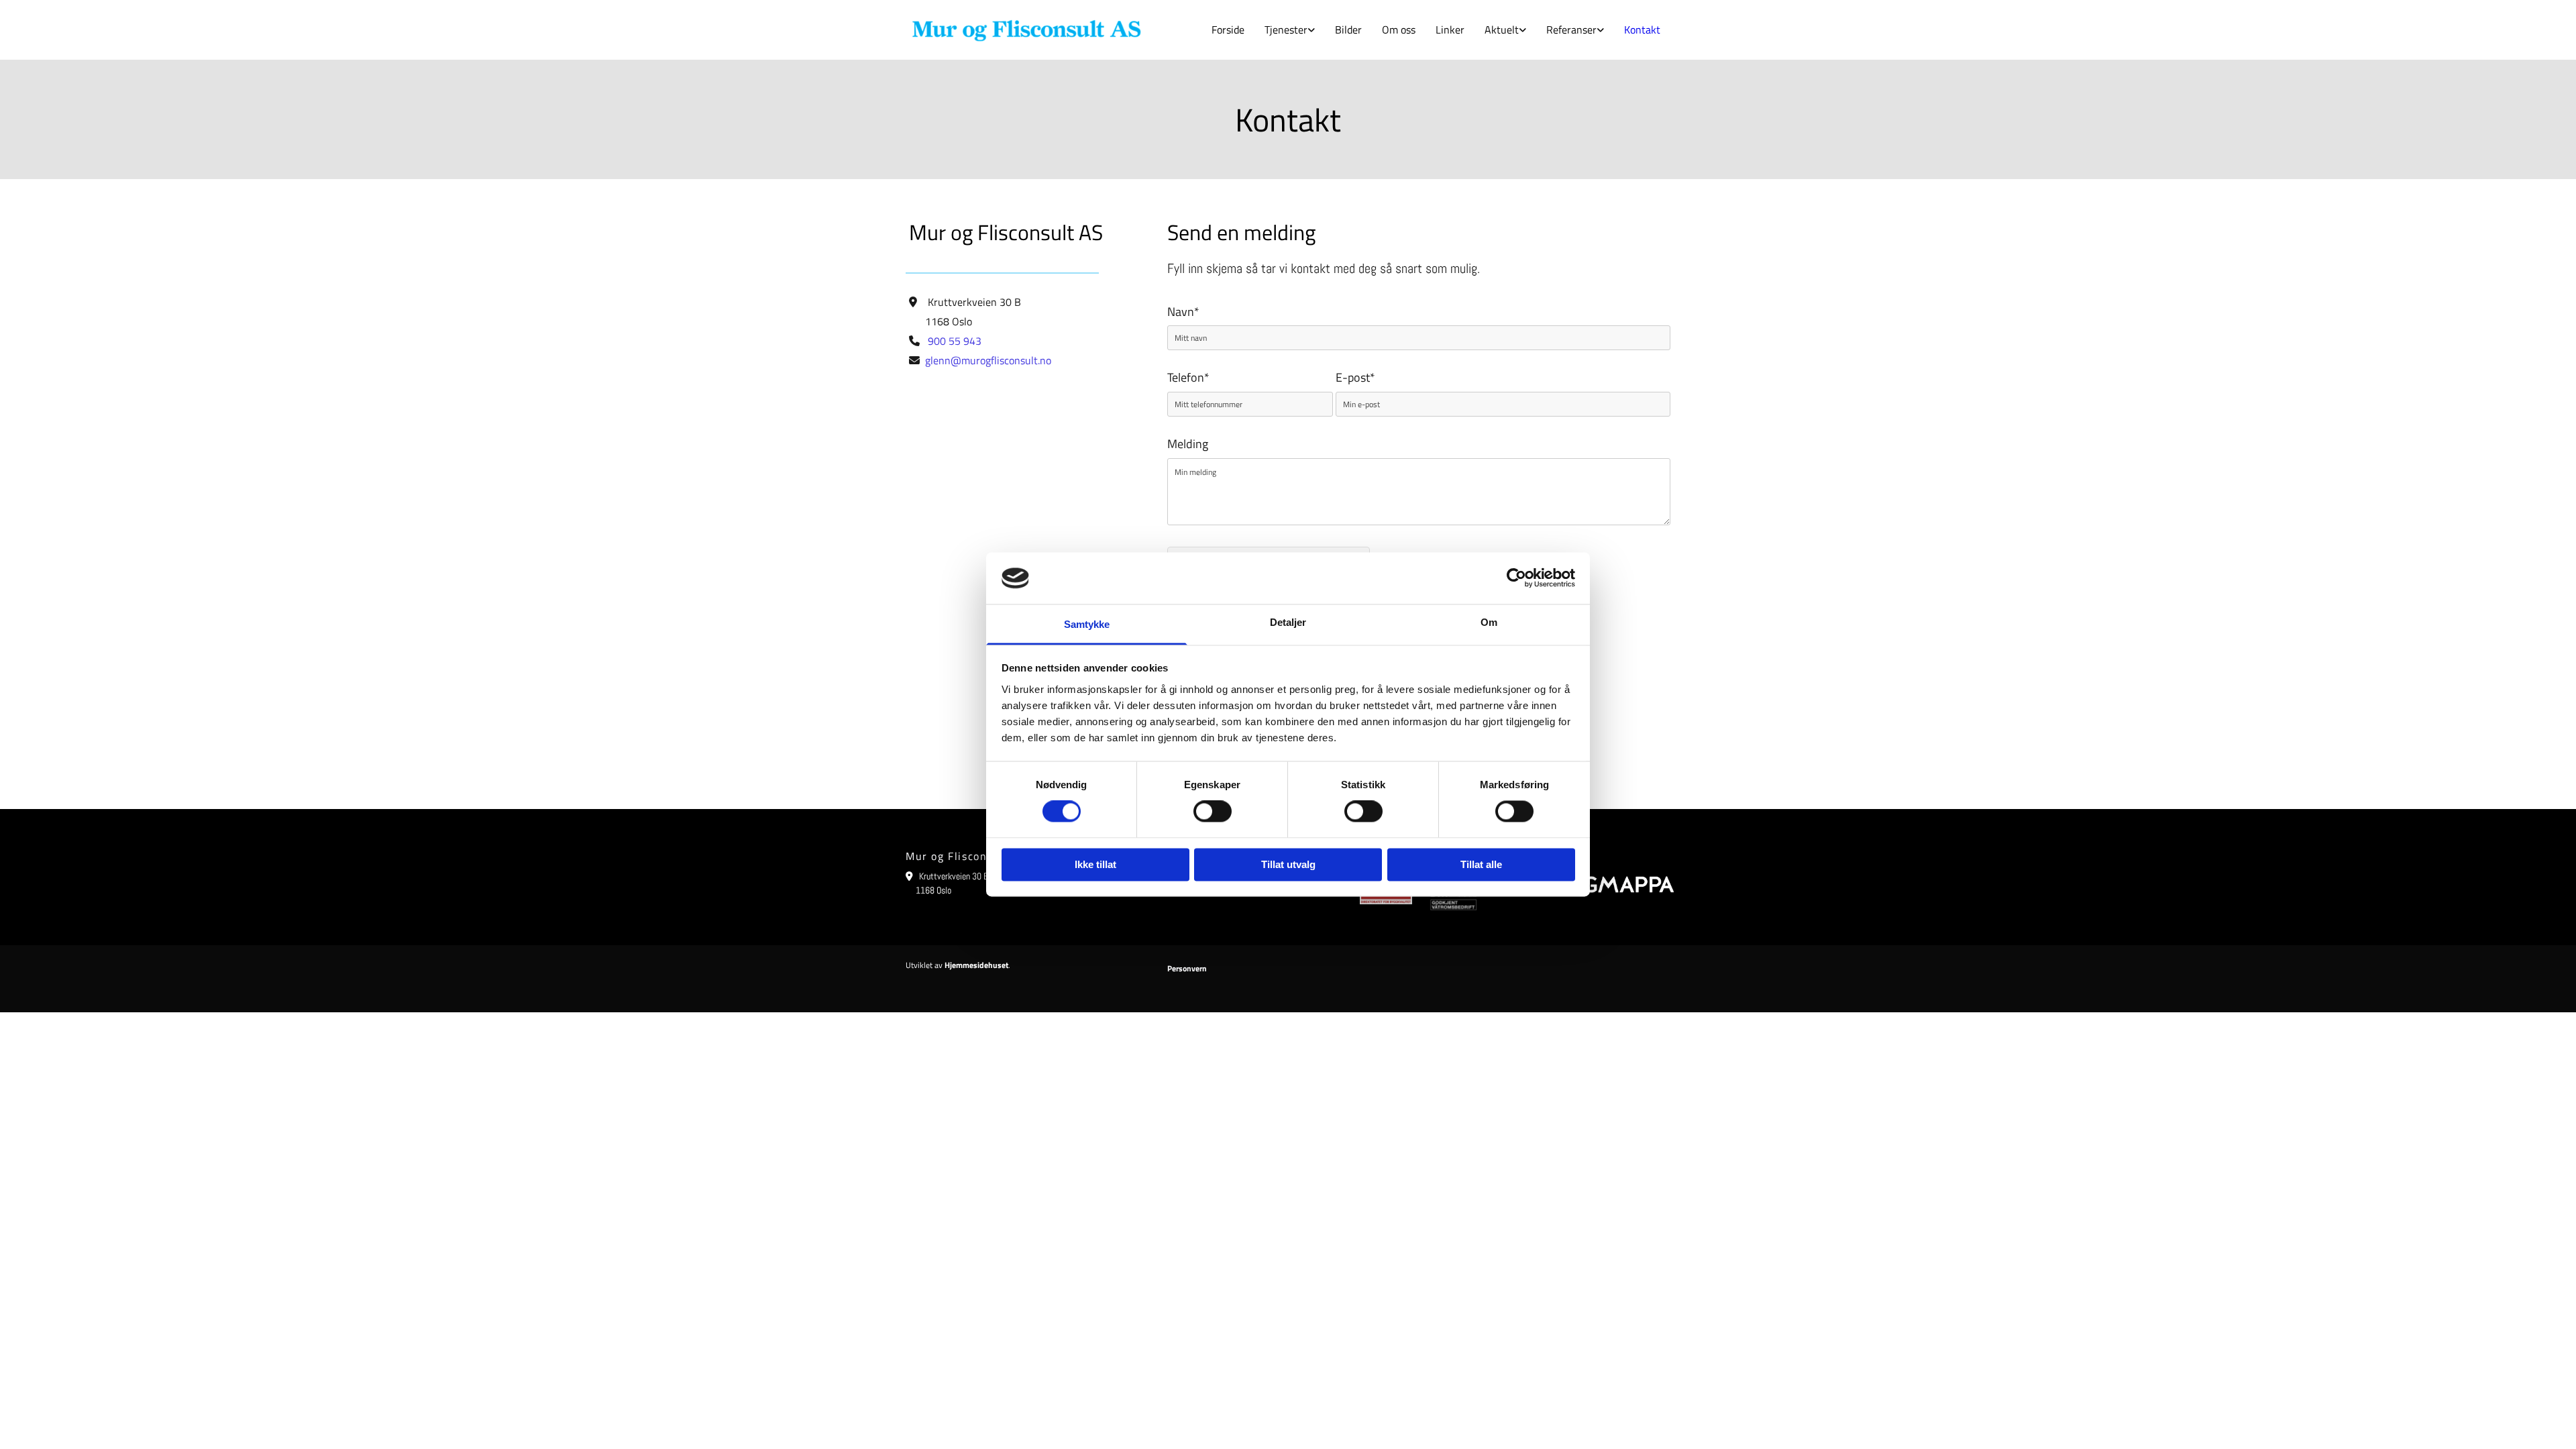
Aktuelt (1502, 30)
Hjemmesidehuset (976, 965)
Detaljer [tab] (1288, 622)
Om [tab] (1489, 622)
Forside (1228, 30)
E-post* (1355, 378)
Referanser (1571, 30)
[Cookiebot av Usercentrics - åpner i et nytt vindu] (1516, 578)
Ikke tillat (1095, 864)
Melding (1188, 444)
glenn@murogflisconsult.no (988, 360)
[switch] (1213, 812)
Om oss (1399, 30)
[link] (1290, 30)
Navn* (1183, 312)
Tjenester (1286, 30)
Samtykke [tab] (1087, 624)
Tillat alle (1481, 864)
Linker (1450, 30)
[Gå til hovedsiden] (1026, 30)
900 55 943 (955, 341)
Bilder (1348, 30)
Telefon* (1188, 378)
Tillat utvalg (1288, 864)
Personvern (1187, 968)
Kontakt (1642, 30)
